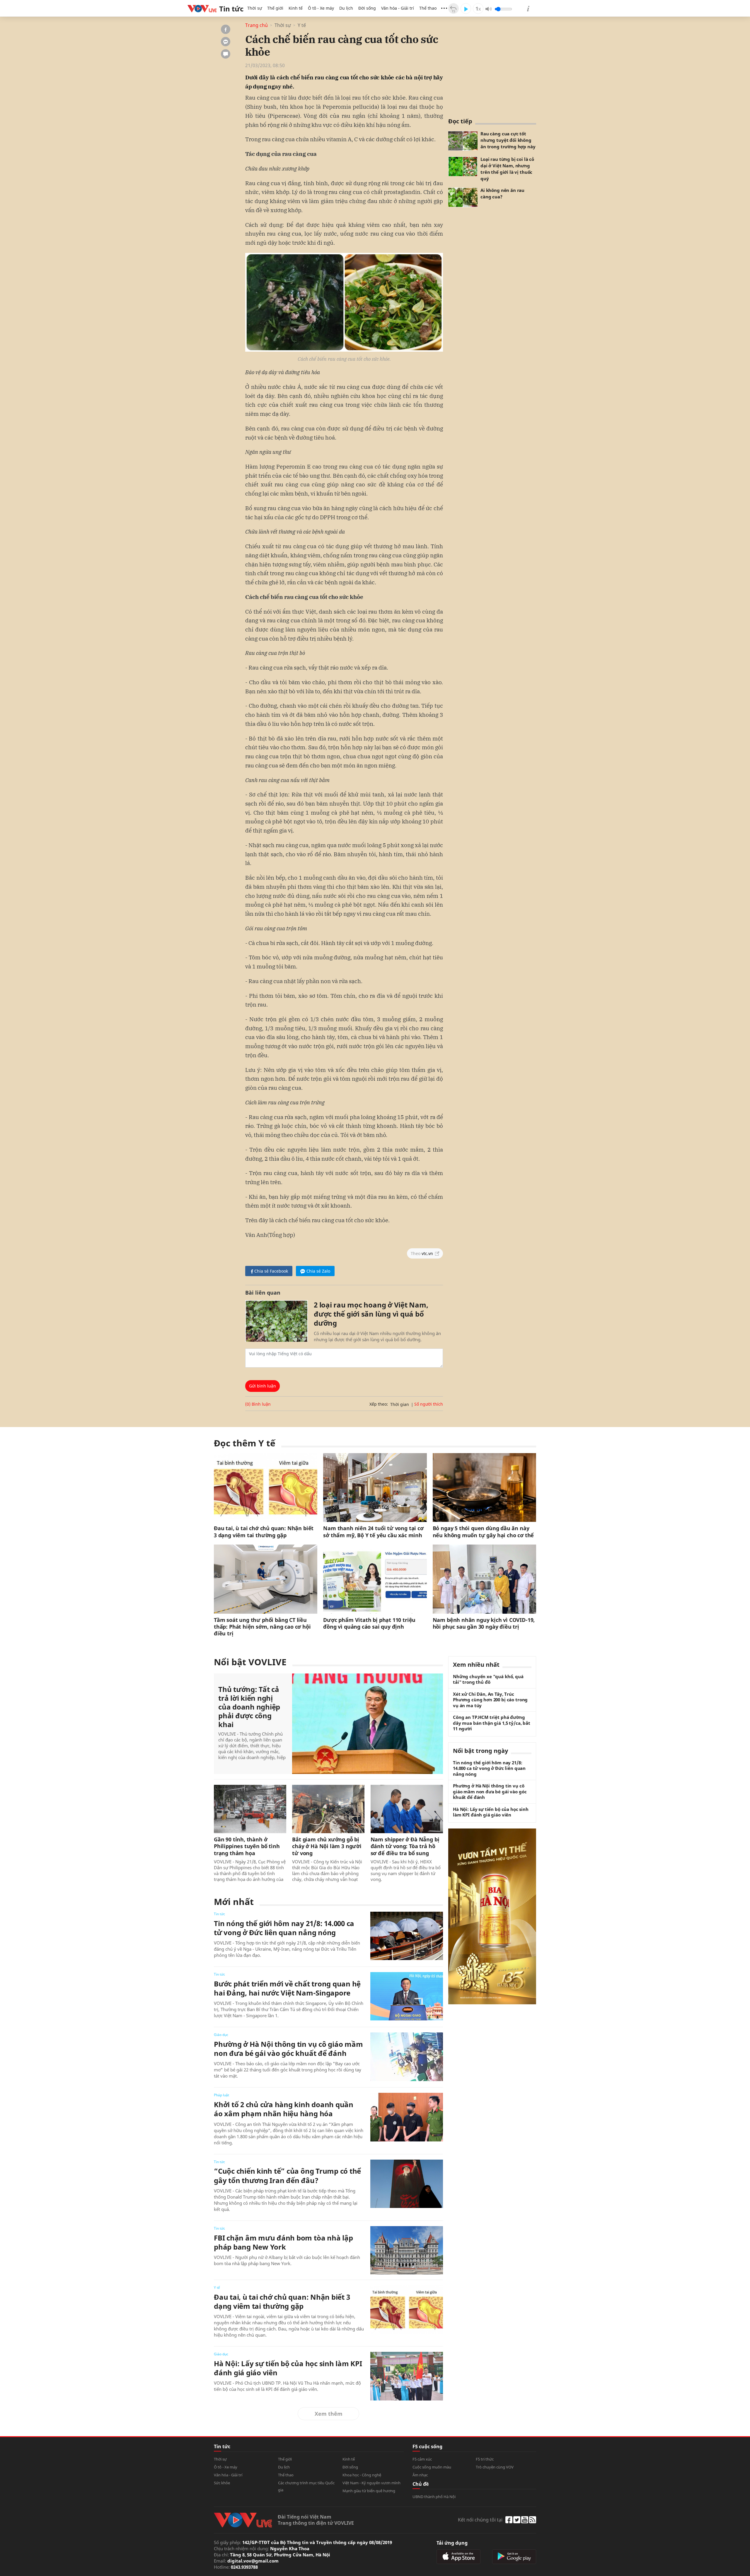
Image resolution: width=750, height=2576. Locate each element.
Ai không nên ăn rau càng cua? (502, 193)
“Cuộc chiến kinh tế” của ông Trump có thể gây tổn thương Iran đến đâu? (287, 2175)
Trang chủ (256, 25)
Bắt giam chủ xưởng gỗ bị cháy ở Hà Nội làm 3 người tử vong (327, 1846)
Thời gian (400, 1404)
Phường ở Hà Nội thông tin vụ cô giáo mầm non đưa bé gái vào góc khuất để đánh (288, 2049)
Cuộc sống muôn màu (432, 2467)
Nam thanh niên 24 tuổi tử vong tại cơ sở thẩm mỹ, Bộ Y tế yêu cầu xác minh (373, 1532)
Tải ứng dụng (452, 2543)
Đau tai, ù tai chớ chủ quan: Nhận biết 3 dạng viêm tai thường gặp (264, 1532)
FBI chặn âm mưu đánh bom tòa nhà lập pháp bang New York (283, 2242)
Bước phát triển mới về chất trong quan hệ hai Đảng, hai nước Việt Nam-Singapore (287, 1988)
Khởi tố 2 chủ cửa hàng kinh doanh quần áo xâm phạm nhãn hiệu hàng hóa (284, 2109)
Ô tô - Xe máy (321, 8)
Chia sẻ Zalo (318, 1271)
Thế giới (275, 8)
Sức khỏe (222, 2483)
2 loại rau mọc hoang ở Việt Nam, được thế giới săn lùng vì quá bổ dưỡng (371, 1314)
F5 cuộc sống (427, 2446)
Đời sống (367, 8)
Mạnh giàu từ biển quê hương (369, 2491)
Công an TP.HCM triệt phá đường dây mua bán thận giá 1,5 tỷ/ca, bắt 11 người (492, 1723)
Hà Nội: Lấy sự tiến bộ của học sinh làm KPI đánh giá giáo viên (288, 2368)
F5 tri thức (485, 2459)
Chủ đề (421, 2484)
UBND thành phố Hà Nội (434, 2497)
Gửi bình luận (262, 1386)
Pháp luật (221, 2095)
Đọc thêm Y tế (245, 1443)
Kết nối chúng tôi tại (480, 2520)
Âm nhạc (420, 2475)
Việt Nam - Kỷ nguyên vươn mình (371, 2483)
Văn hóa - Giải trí (398, 8)
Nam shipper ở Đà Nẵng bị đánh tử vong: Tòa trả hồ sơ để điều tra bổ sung (405, 1846)
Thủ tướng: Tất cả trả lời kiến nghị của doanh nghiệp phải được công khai (249, 1707)
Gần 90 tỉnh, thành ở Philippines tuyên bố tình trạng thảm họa (247, 1846)
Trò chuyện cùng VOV (495, 2467)
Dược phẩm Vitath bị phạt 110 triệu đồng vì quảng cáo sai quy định (369, 1623)
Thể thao (428, 8)
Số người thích (429, 1404)
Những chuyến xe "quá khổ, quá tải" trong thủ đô (488, 1679)
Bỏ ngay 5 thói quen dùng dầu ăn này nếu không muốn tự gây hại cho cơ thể (483, 1532)
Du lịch (346, 8)
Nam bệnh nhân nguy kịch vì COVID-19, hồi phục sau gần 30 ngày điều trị (484, 1623)
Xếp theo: (379, 1404)
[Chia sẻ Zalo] (226, 42)
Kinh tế (296, 8)
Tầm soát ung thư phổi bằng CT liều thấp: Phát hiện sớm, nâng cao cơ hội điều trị (262, 1627)
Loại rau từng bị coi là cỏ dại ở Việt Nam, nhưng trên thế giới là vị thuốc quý (507, 169)
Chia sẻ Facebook (271, 1271)
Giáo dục (221, 2035)
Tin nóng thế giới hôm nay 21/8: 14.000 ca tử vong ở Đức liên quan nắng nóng (284, 1928)
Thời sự (255, 8)
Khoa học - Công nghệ (362, 2475)
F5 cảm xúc (422, 2459)
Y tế (302, 25)
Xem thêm (329, 2414)
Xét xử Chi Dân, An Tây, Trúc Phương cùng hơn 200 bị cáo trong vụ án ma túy (490, 1700)
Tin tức (219, 1914)
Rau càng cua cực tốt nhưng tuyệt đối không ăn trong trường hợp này (508, 140)
